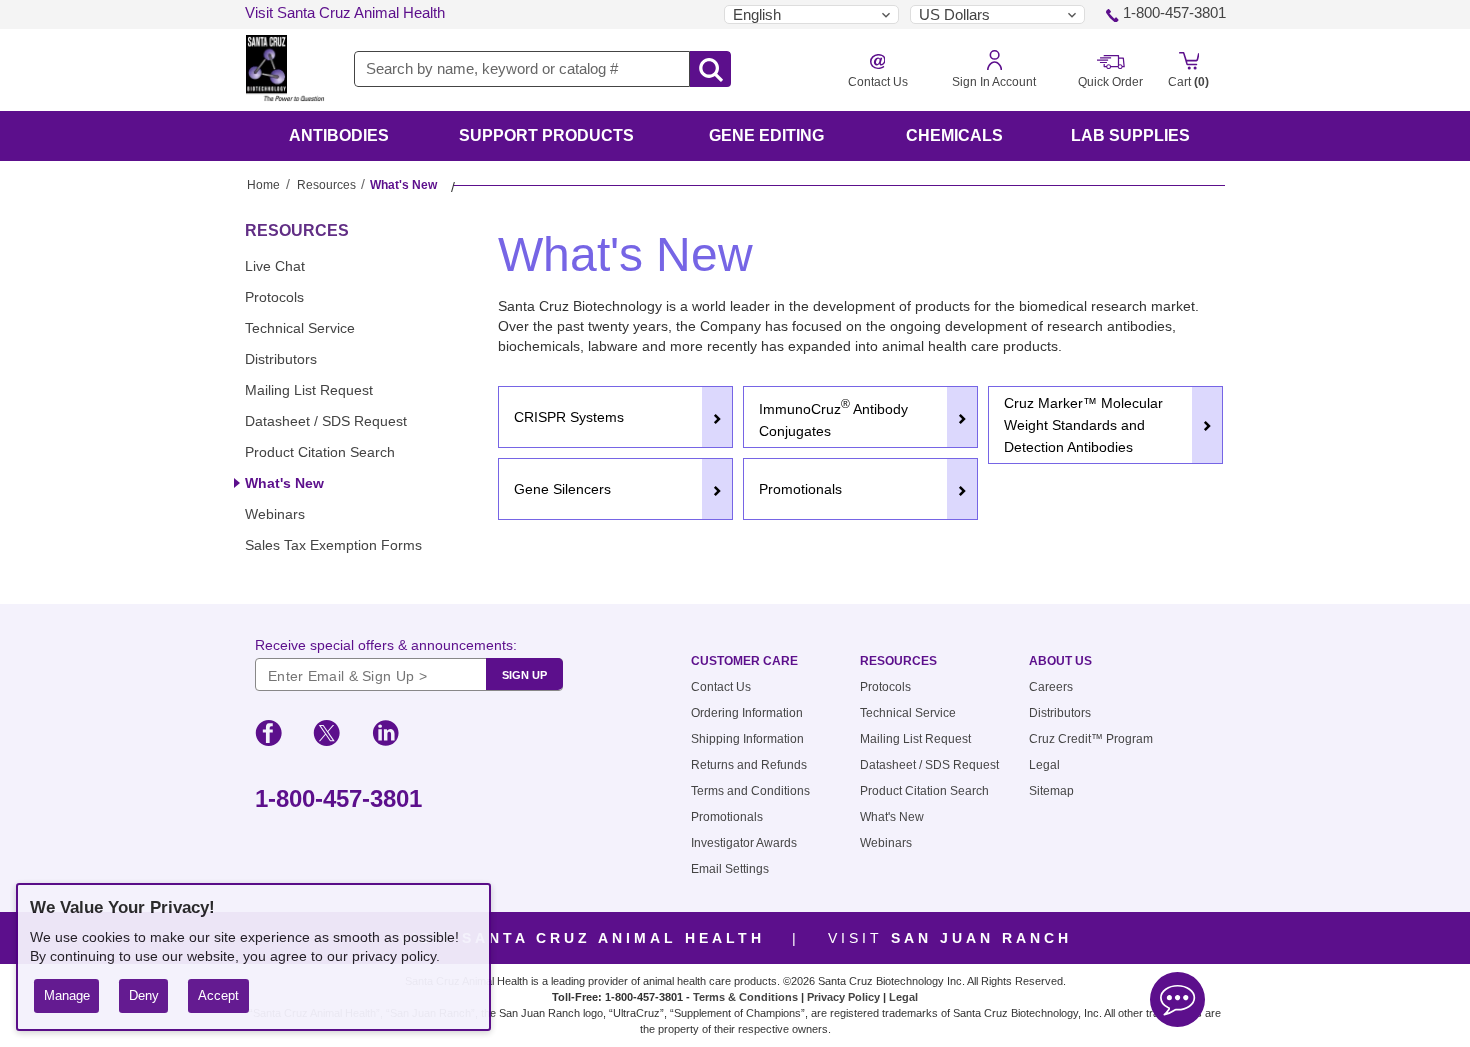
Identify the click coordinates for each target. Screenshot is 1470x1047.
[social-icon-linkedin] (385, 736)
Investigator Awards (744, 843)
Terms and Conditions (750, 791)
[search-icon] (710, 70)
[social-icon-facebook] (268, 736)
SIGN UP (524, 675)
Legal (1044, 765)
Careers (1051, 687)
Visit (582, 938)
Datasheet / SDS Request (326, 421)
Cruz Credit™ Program (1091, 739)
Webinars (275, 514)
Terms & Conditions (745, 997)
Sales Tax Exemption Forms (333, 545)
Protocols (274, 297)
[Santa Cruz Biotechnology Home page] (285, 72)
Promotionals (727, 817)
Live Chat (275, 266)
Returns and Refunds (749, 765)
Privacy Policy (843, 997)
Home (263, 185)
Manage (67, 995)
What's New (284, 483)
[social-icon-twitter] (326, 736)
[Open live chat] (1177, 1002)
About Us (1060, 661)
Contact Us (721, 687)
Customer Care (744, 661)
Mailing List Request (309, 390)
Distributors (281, 359)
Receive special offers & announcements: (386, 645)
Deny (144, 995)
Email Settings (730, 869)
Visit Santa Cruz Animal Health (345, 12)
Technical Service (300, 328)
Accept (218, 995)
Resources (326, 185)
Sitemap (1051, 791)
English (757, 14)
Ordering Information (747, 713)
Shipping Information (747, 739)
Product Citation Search (320, 452)
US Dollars (954, 14)
